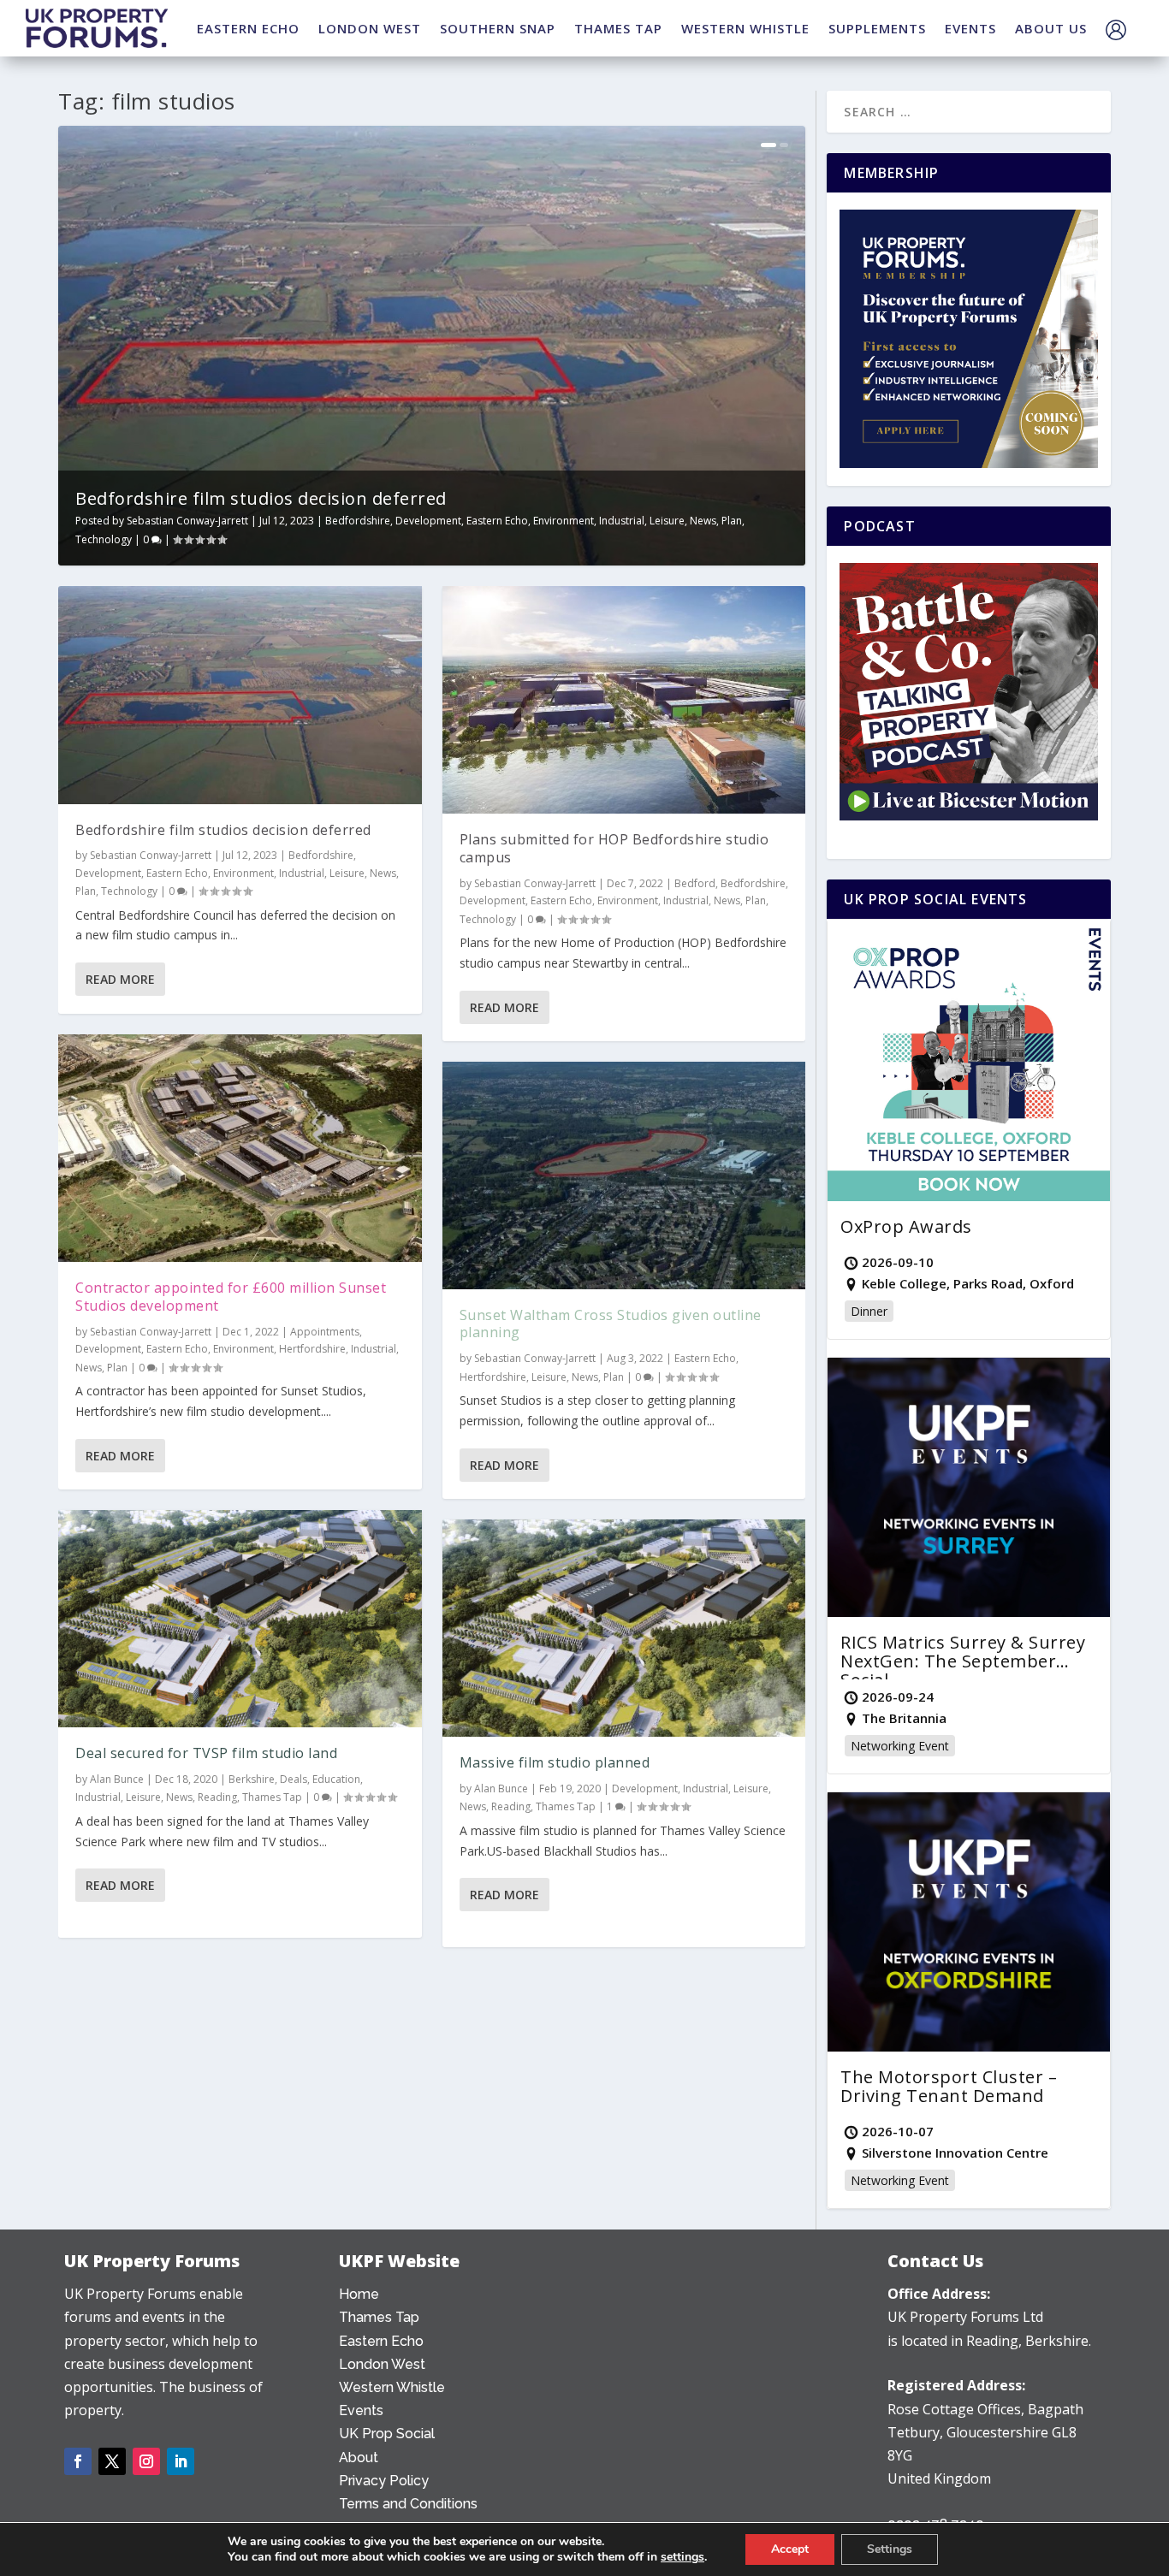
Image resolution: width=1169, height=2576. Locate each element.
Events (361, 2410)
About (359, 2458)
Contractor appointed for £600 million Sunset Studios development (231, 1297)
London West (382, 2364)
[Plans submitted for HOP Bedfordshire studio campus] (624, 700)
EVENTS (970, 28)
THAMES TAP (618, 28)
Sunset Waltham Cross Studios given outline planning (611, 1324)
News (703, 521)
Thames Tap (272, 1797)
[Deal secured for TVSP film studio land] (240, 1619)
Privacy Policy (384, 2481)
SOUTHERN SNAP (498, 28)
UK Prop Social (387, 2434)
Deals (294, 1779)
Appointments (325, 1332)
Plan (732, 521)
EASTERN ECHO (248, 28)
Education (336, 1779)
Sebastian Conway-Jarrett (187, 521)
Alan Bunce (117, 1779)
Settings (890, 2549)
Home (359, 2294)
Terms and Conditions (408, 2504)
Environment (564, 521)
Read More (120, 979)
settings (682, 2557)
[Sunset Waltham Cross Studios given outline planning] (624, 1175)
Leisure (667, 521)
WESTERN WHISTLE (745, 28)
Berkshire (252, 1779)
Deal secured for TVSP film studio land (206, 1753)
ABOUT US (1051, 28)
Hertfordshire (312, 1349)
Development (428, 521)
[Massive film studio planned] (624, 1629)
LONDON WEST (370, 28)
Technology (104, 539)
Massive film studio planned (555, 1762)
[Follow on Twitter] (112, 2461)
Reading (217, 1797)
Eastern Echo (497, 521)
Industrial (622, 521)
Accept (790, 2549)
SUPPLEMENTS (877, 28)
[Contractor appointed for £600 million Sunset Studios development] (240, 1148)
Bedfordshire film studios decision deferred (261, 498)
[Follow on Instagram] (146, 2461)
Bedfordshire (358, 521)
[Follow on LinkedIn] (181, 2461)
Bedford (695, 883)
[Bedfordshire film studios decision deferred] (240, 695)
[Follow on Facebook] (78, 2461)
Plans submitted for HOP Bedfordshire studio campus (614, 848)
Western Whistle (392, 2387)
